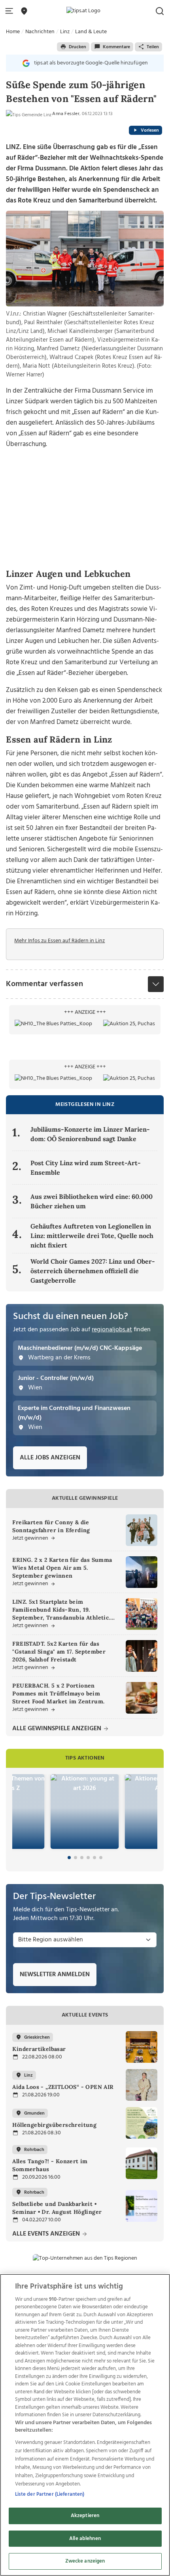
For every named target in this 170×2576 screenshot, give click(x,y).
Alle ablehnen (85, 2539)
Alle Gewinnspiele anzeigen (58, 1729)
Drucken (77, 47)
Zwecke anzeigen (85, 2561)
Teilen (153, 47)
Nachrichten (40, 32)
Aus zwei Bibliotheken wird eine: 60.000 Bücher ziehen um (92, 1201)
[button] (11, 11)
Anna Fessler (66, 114)
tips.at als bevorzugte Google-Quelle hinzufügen (91, 63)
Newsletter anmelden (55, 1975)
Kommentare (116, 47)
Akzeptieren (85, 2516)
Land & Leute (91, 32)
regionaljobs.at (112, 1330)
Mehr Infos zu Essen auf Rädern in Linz (59, 941)
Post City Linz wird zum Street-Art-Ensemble (86, 1168)
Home (13, 32)
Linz (65, 32)
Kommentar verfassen (44, 984)
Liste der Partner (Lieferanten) (50, 2494)
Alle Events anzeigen (47, 2234)
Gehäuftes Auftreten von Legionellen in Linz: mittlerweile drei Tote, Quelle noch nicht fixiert (92, 1236)
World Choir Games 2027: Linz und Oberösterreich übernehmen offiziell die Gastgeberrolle (93, 1271)
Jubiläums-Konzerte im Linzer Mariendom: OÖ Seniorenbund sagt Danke (90, 1134)
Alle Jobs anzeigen (50, 1458)
